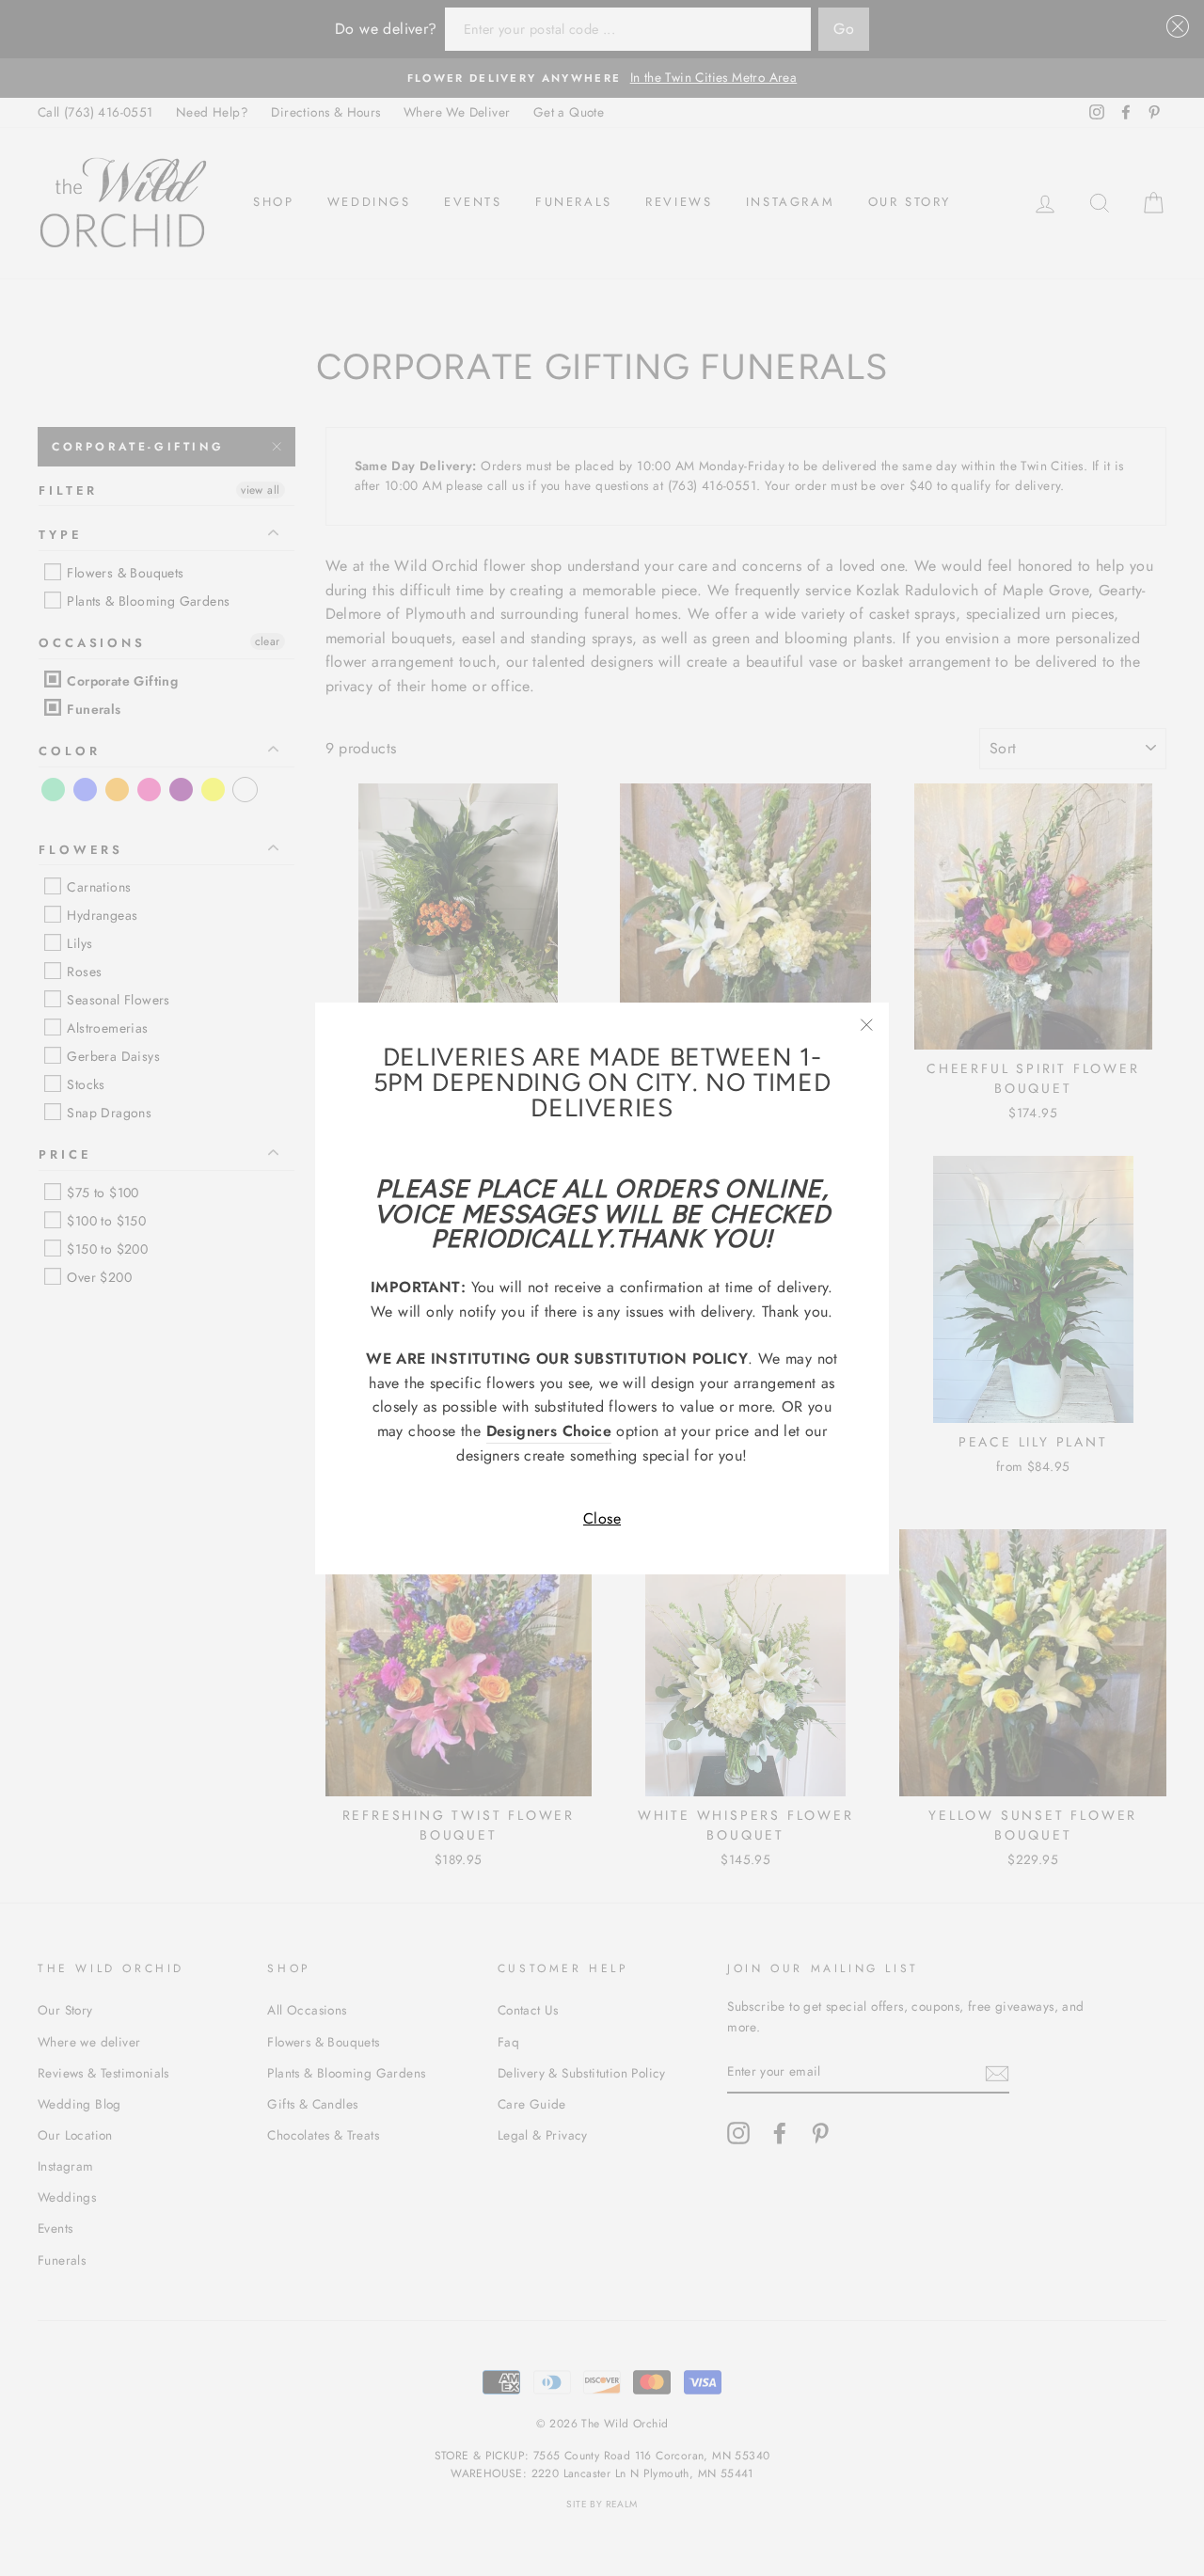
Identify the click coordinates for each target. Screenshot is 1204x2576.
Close (602, 1518)
